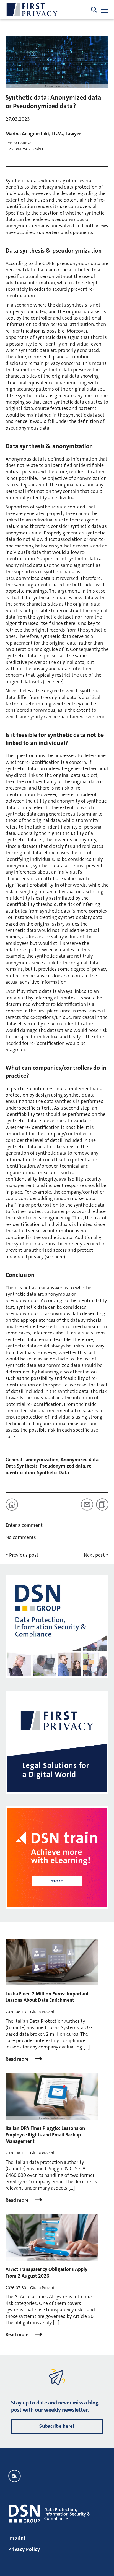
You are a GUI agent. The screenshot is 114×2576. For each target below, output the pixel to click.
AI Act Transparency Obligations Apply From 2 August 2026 (46, 2272)
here (57, 682)
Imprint (17, 2538)
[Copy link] (102, 1504)
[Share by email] (87, 1504)
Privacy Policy (24, 2549)
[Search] (94, 10)
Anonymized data (80, 1460)
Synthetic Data (53, 1473)
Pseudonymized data (62, 1466)
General (14, 1460)
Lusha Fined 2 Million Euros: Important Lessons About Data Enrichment (47, 1997)
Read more (18, 2059)
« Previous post (22, 1555)
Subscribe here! (57, 2426)
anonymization (42, 1460)
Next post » (96, 1555)
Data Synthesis (22, 1466)
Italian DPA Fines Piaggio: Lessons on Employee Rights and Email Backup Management (45, 2135)
